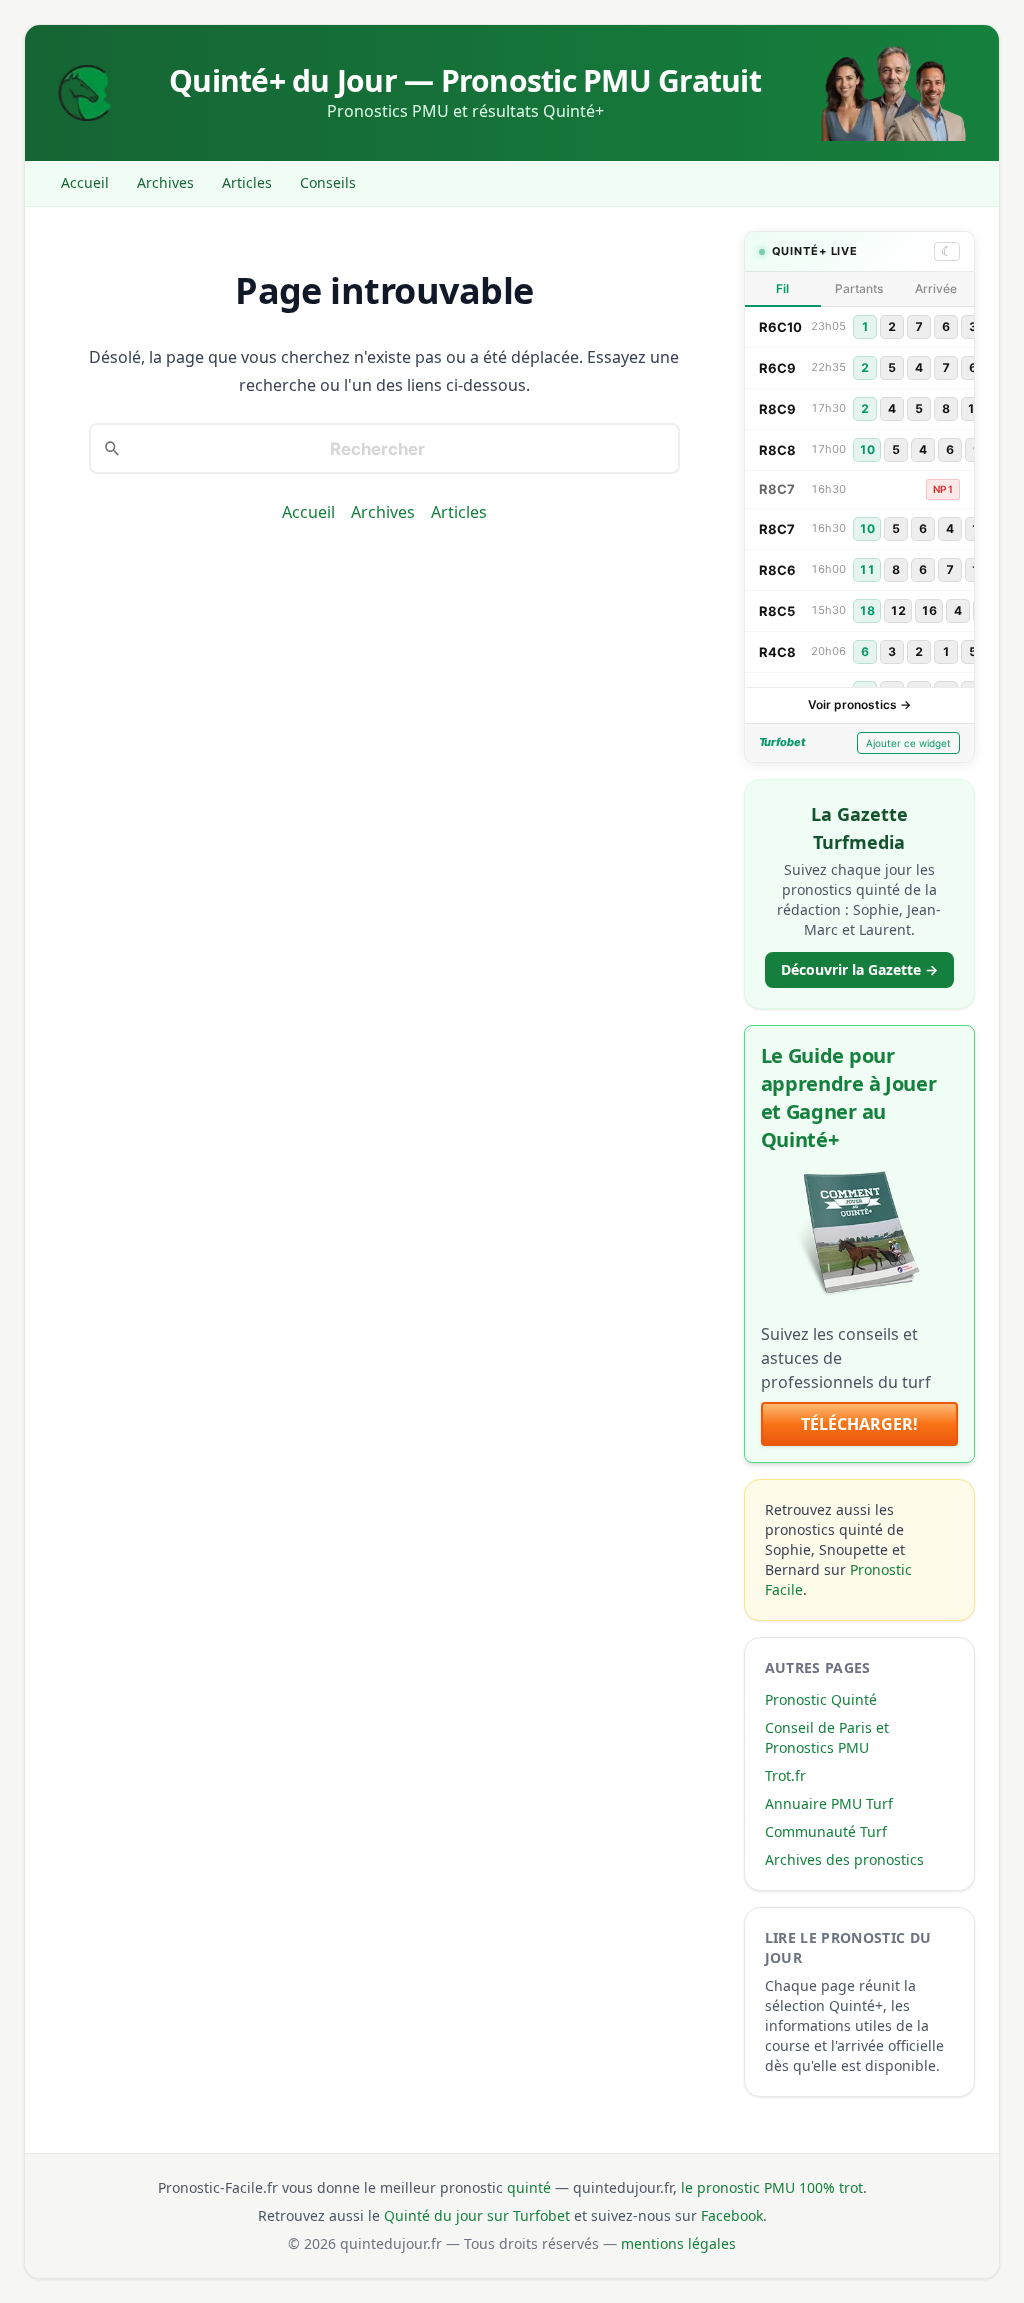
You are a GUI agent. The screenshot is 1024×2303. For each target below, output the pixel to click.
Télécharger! (859, 1424)
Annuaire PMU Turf (829, 1803)
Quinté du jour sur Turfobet (477, 2215)
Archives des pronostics (844, 1859)
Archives (165, 182)
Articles (247, 182)
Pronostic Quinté (821, 1699)
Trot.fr (785, 1775)
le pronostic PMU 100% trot (772, 2187)
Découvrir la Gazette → (859, 969)
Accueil (85, 182)
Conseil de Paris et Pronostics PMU (827, 1737)
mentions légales (678, 2243)
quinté (529, 2187)
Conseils (328, 182)
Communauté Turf (826, 1831)
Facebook (732, 2215)
